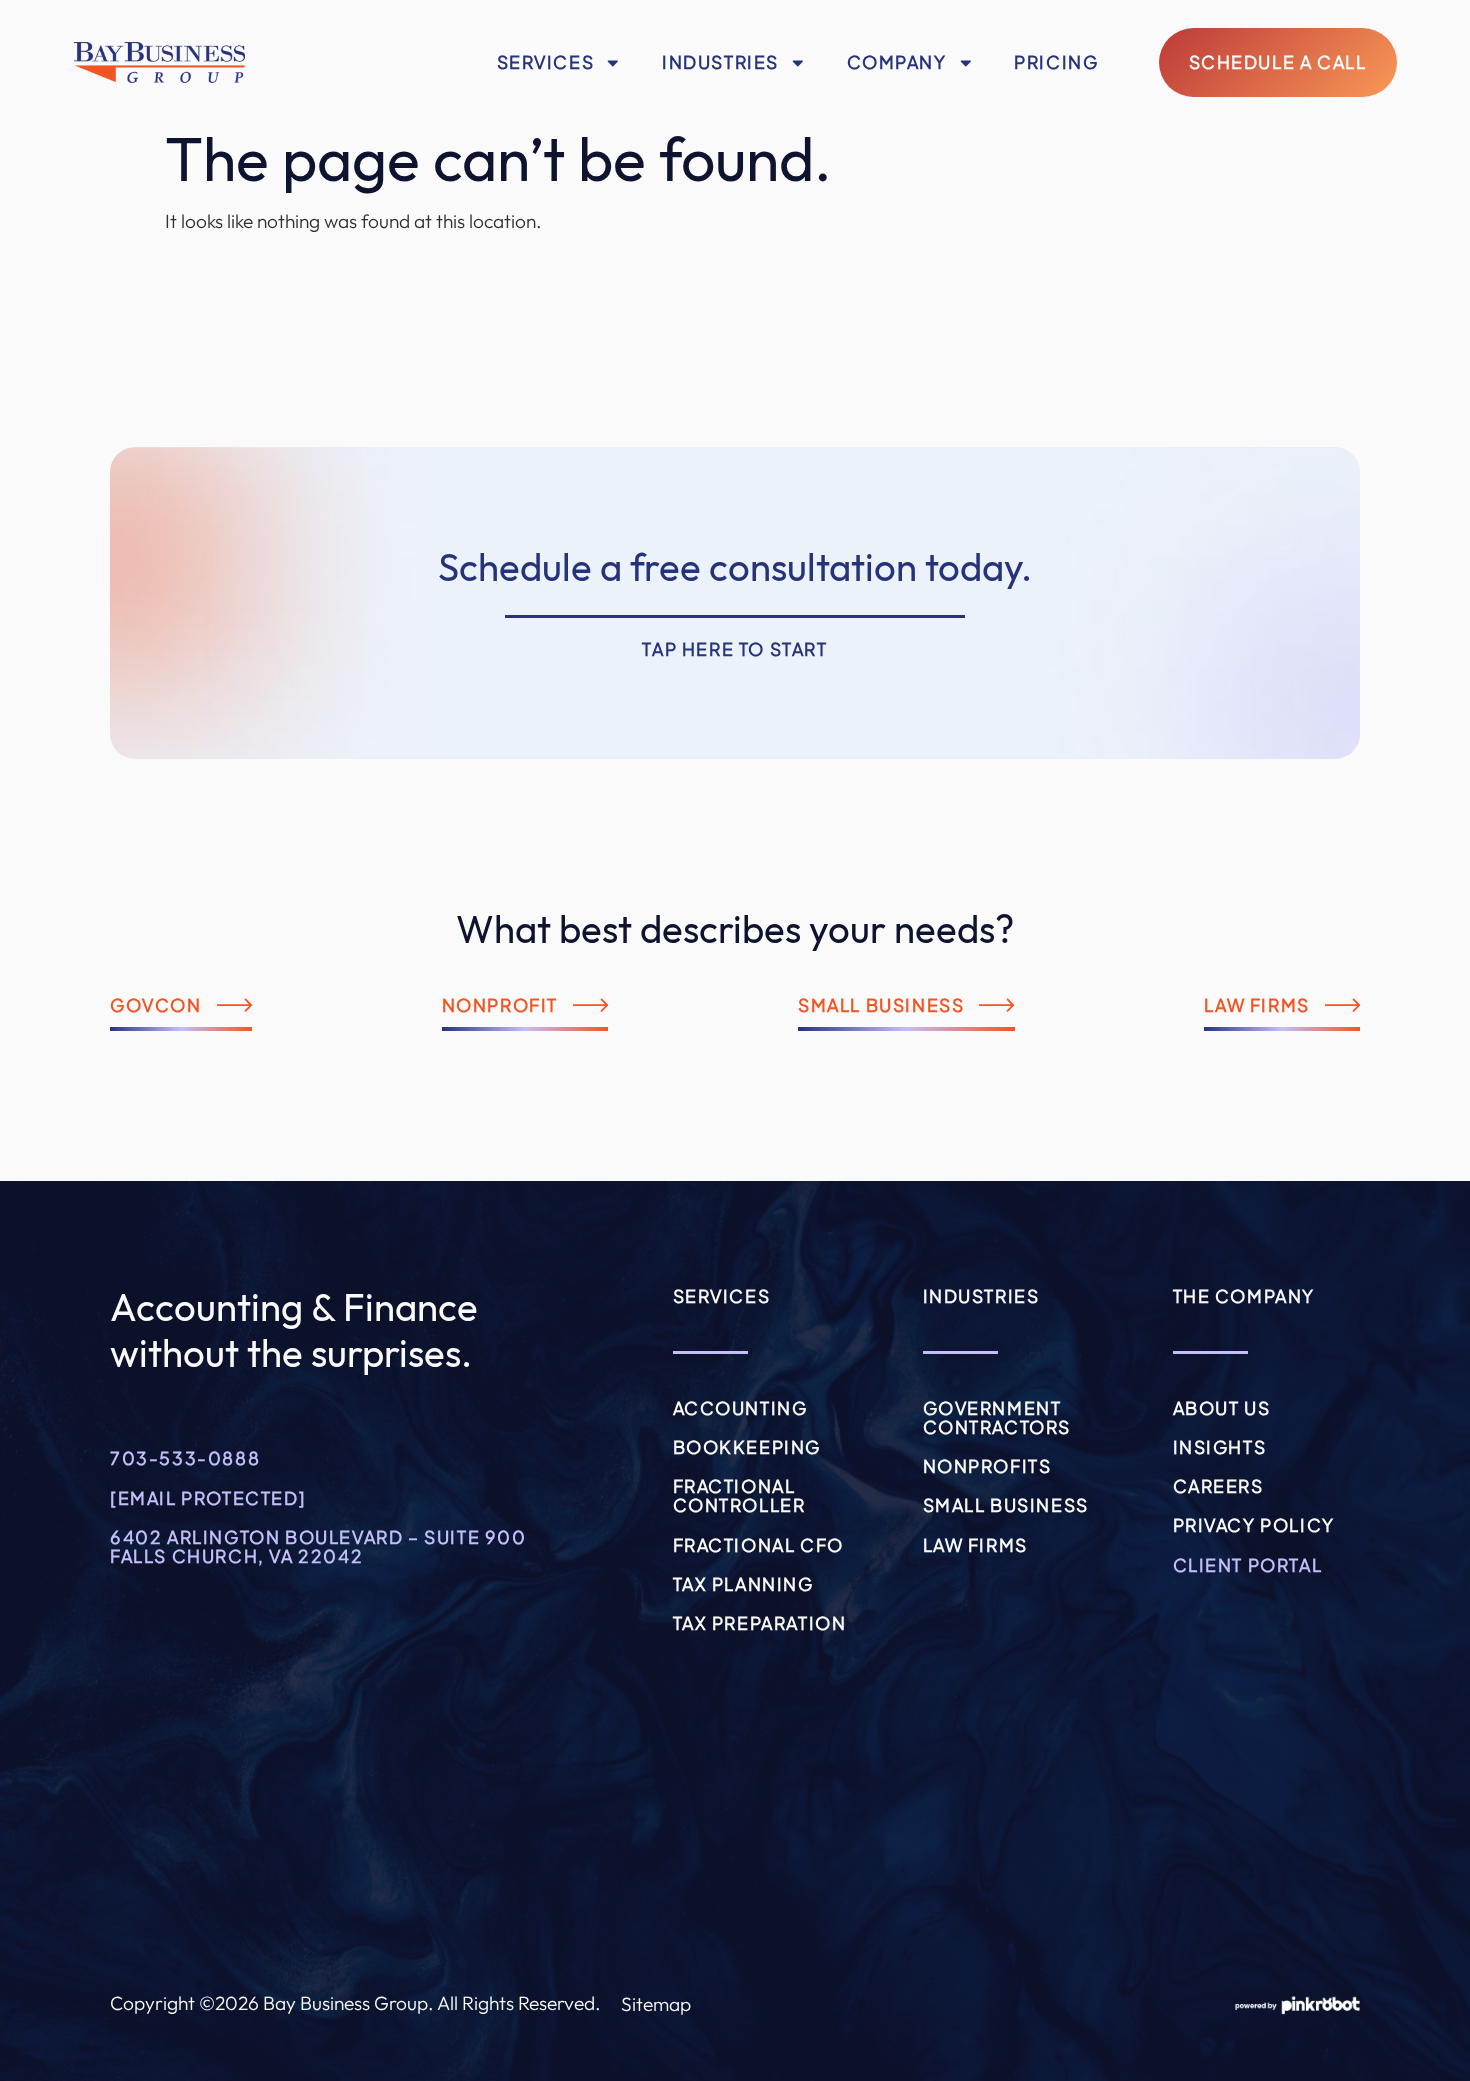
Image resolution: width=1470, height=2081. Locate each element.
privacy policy (1254, 1525)
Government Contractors (997, 1417)
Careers (1218, 1486)
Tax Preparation (760, 1623)
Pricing (1056, 62)
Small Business (1006, 1505)
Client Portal (1248, 1565)
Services (546, 62)
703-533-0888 (185, 1458)
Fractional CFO (758, 1545)
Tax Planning (743, 1584)
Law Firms (975, 1545)
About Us (1222, 1408)
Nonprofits (987, 1466)
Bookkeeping (747, 1447)
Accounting (740, 1408)
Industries (720, 62)
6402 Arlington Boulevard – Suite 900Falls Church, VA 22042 (318, 1546)
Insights (1220, 1447)
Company (897, 62)
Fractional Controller (739, 1495)
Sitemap (656, 2004)
